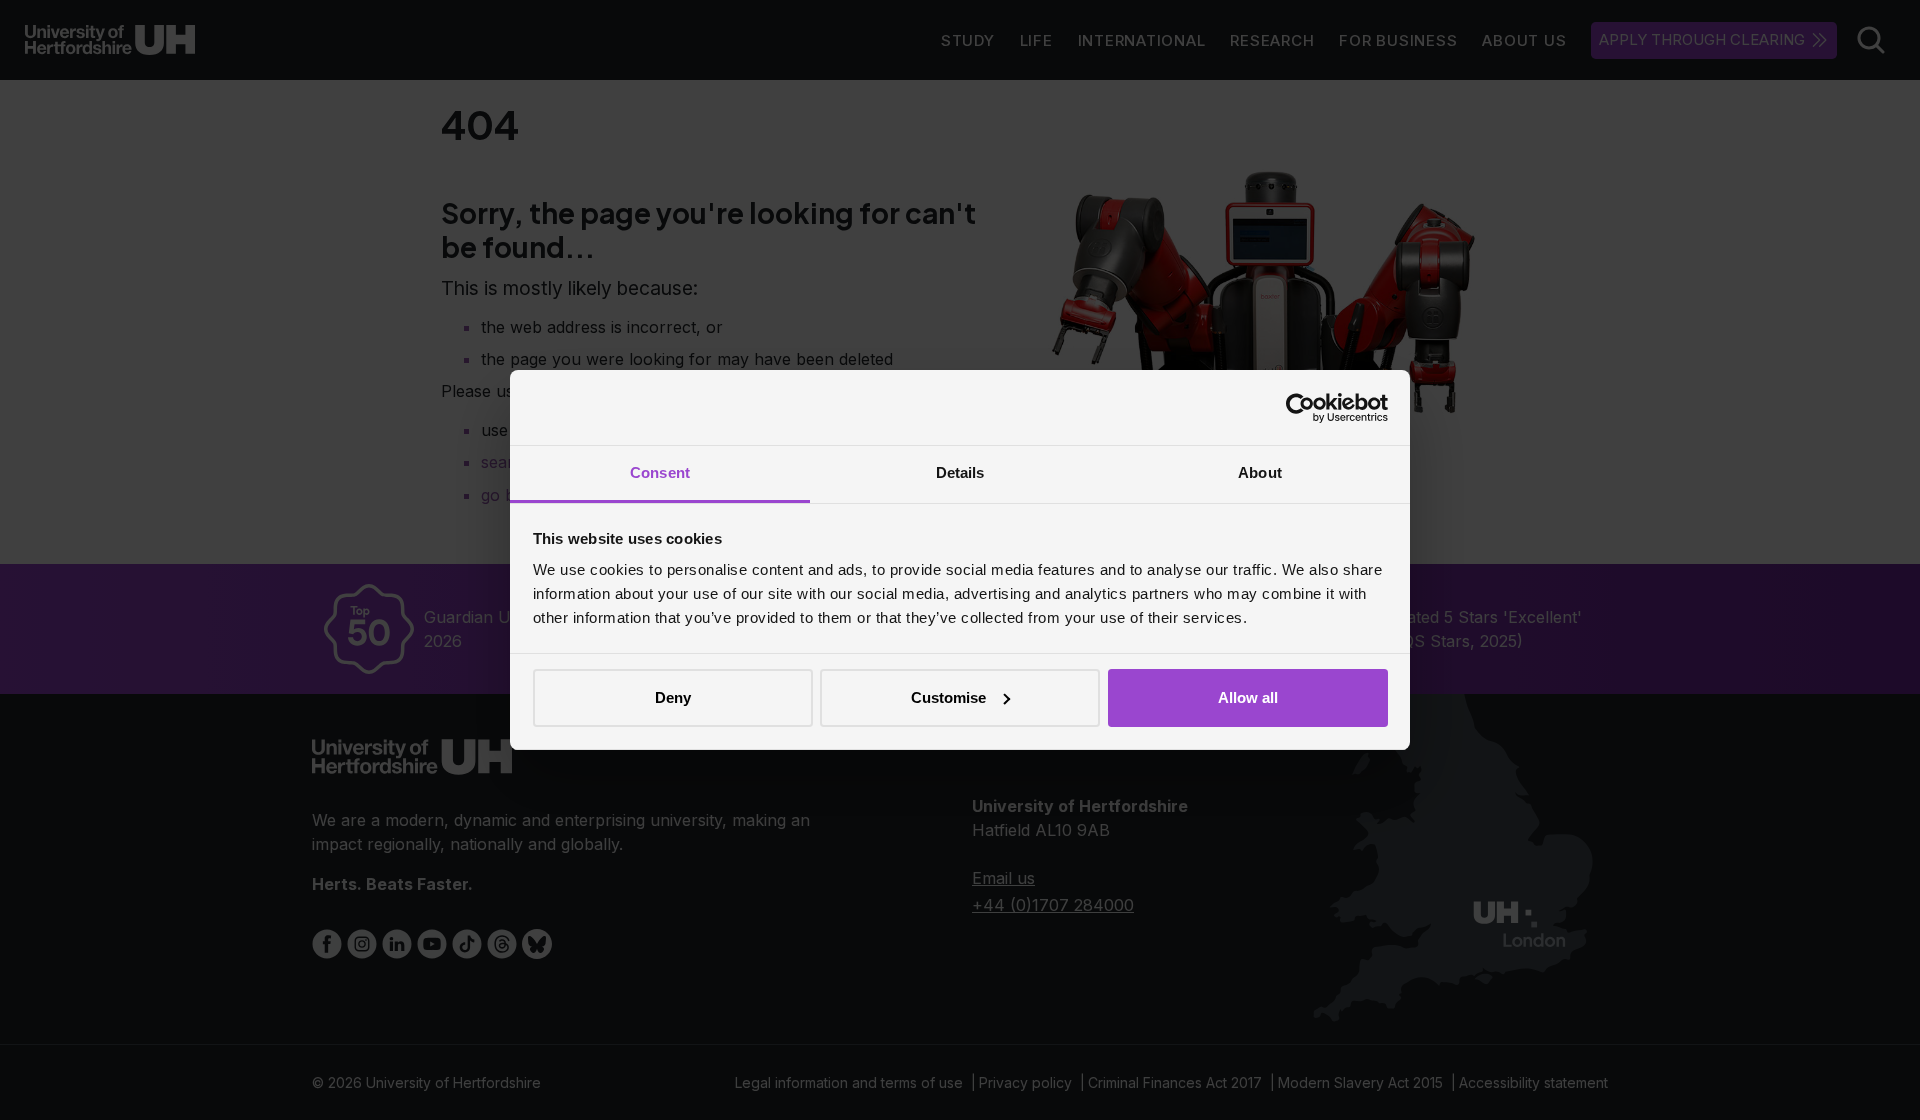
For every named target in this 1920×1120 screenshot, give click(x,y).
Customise (948, 697)
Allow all (1248, 697)
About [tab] (1260, 472)
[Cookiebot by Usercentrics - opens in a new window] (1300, 408)
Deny (673, 697)
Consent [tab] (660, 472)
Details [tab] (960, 472)
